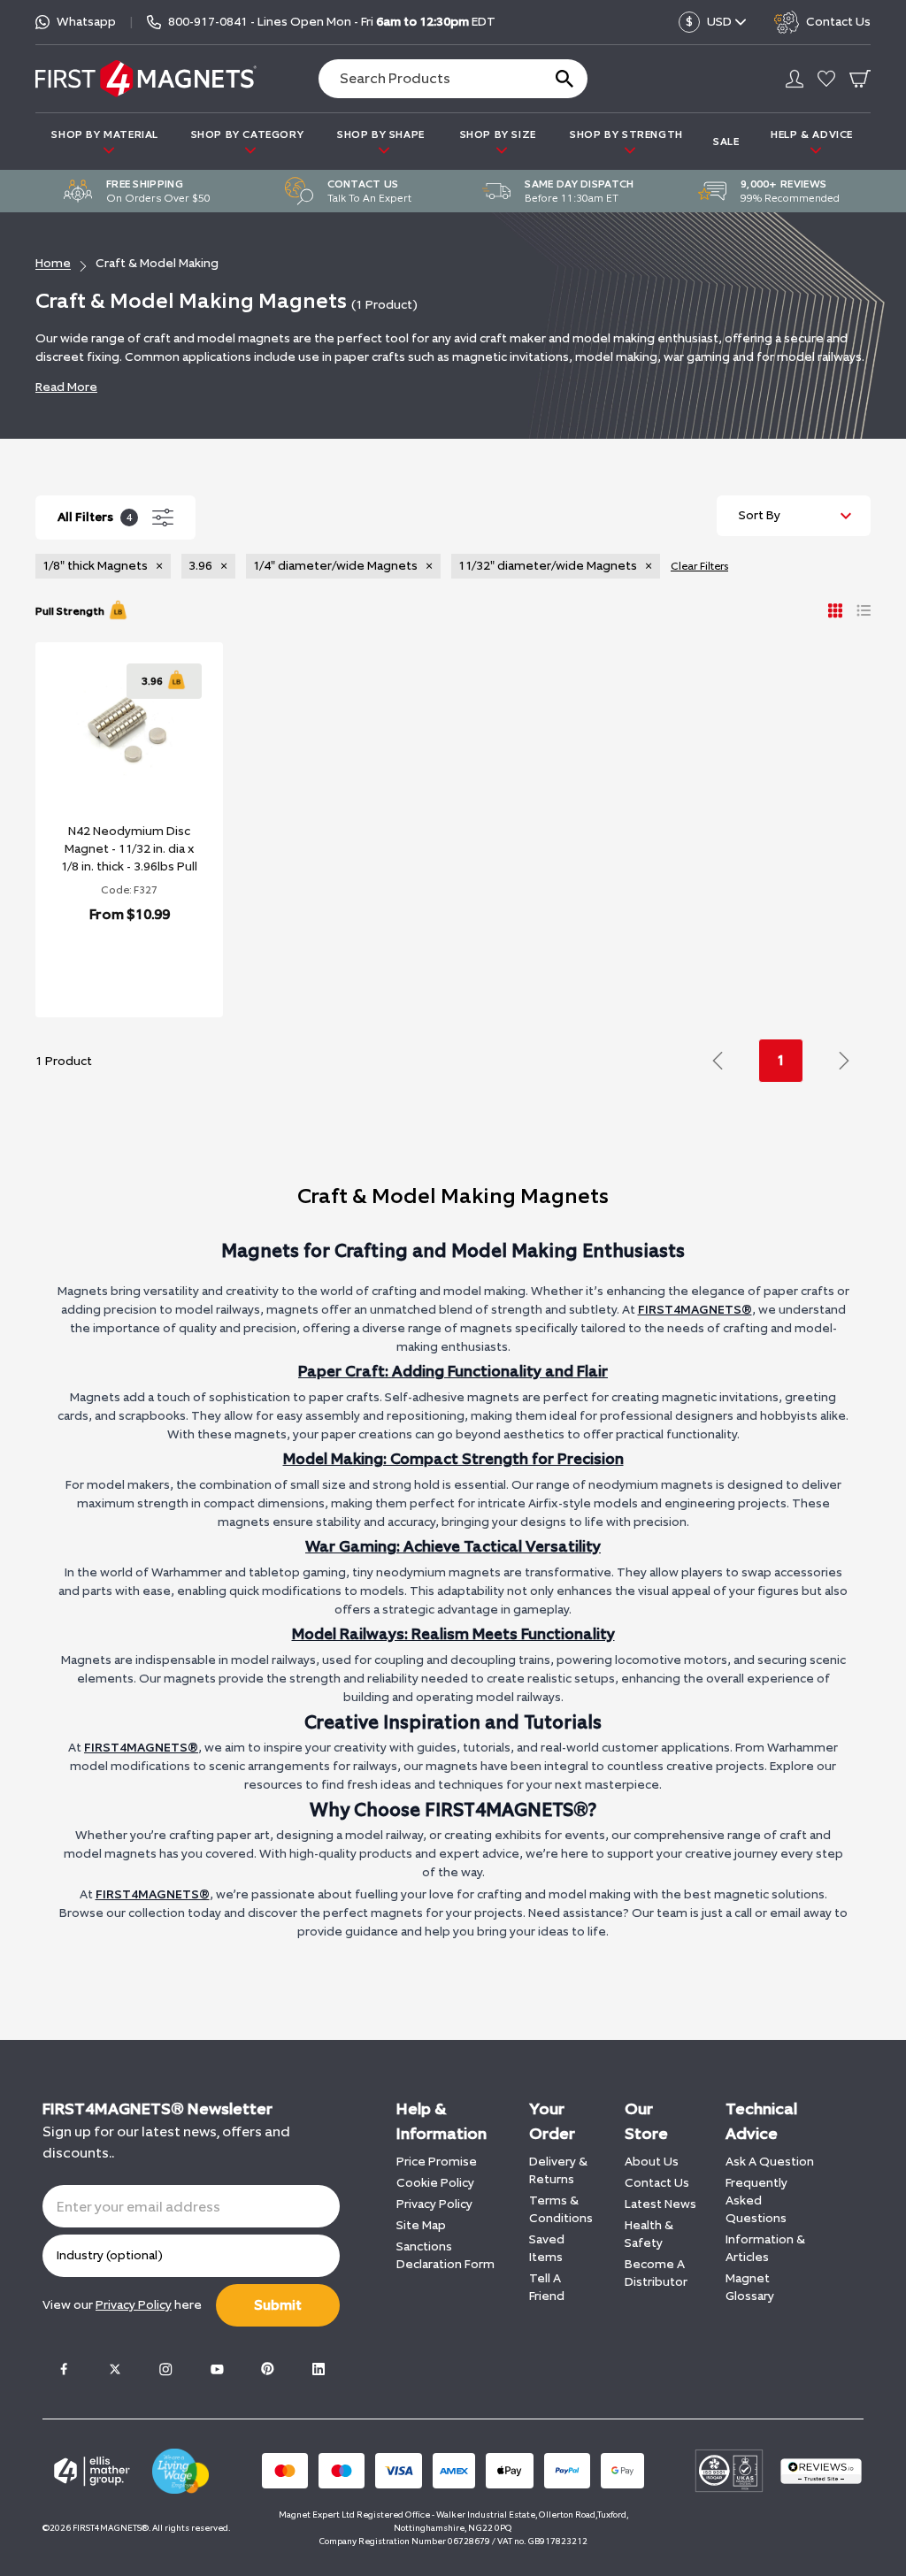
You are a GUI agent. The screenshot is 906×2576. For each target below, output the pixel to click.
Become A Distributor (656, 2273)
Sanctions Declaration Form (445, 2255)
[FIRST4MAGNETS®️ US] (146, 78)
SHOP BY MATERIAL (105, 134)
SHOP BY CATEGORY (248, 134)
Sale (726, 142)
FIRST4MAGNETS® (695, 1310)
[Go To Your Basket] (860, 79)
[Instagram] (165, 2369)
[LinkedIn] (319, 2369)
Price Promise (437, 2162)
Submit (278, 2305)
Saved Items (547, 2248)
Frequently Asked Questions (756, 2200)
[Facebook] (64, 2369)
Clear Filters (699, 566)
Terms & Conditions (561, 2209)
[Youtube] (217, 2369)
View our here (122, 2305)
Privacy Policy (434, 2204)
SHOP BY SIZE (498, 134)
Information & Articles (765, 2248)
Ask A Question (770, 2162)
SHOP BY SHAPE (381, 134)
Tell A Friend (547, 2287)
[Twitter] (115, 2369)
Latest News (660, 2204)
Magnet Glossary (750, 2287)
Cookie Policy (435, 2183)
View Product (110, 967)
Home (53, 263)
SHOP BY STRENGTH (626, 134)
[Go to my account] (795, 79)
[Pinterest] (267, 2369)
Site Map (421, 2225)
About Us (652, 2162)
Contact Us (657, 2183)
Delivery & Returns (558, 2170)
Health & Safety (649, 2234)
